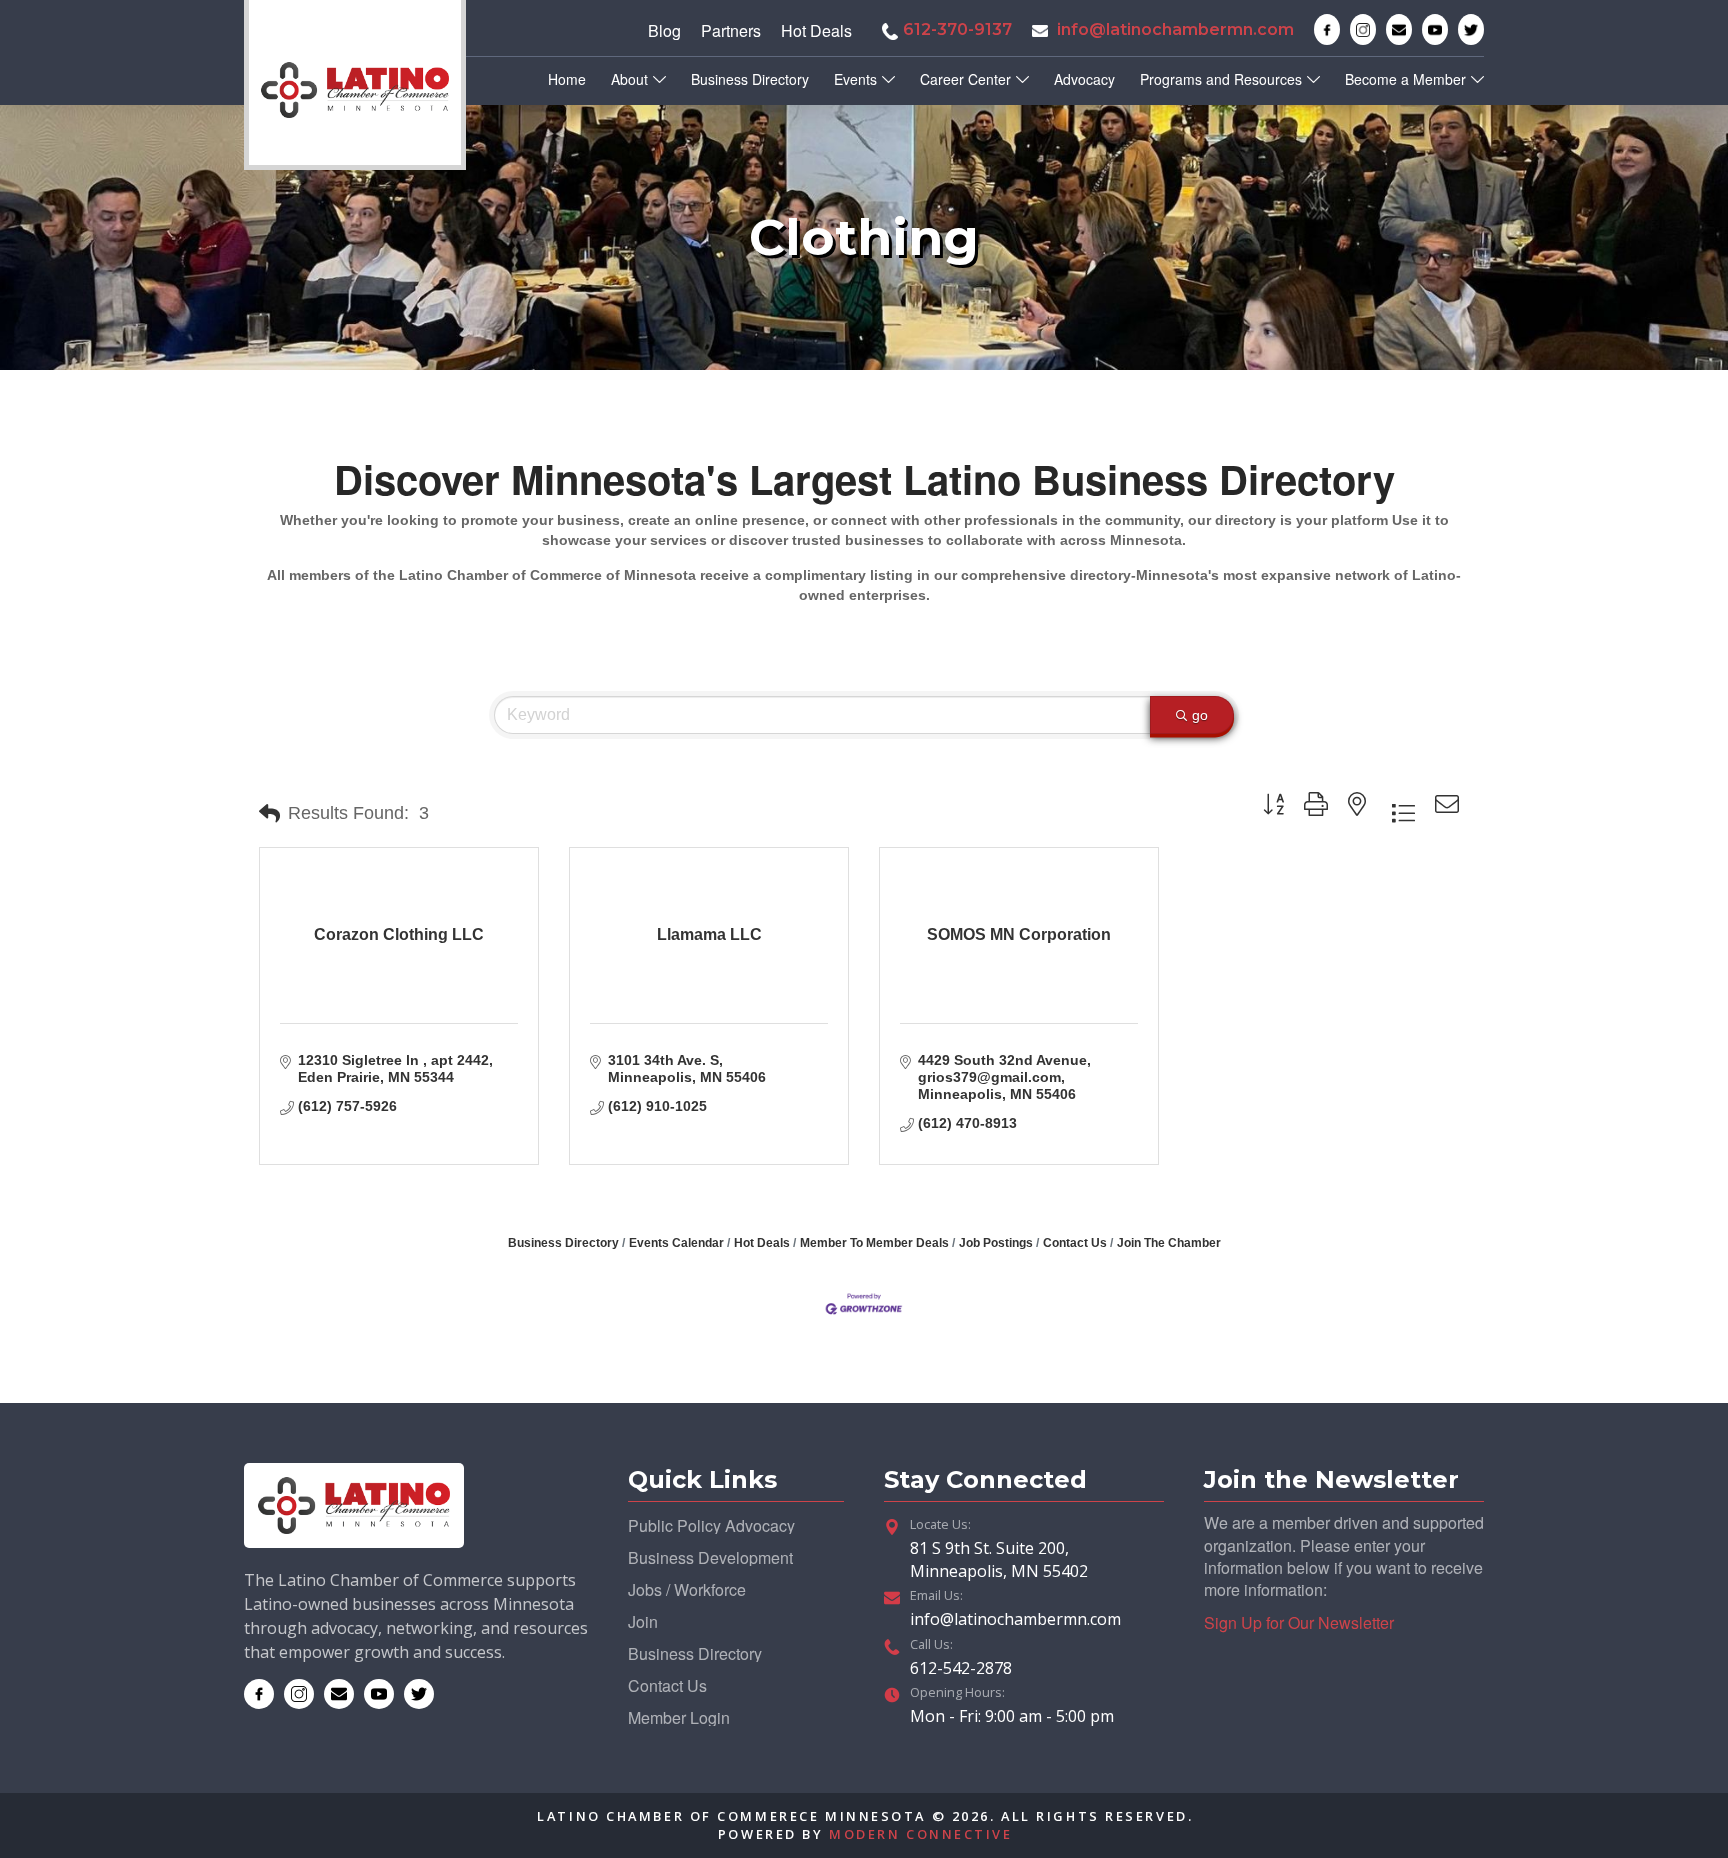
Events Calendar (676, 1243)
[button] (269, 814)
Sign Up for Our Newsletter (1299, 1622)
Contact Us (1075, 1243)
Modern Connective (921, 1834)
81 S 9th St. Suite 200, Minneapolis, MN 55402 (999, 1559)
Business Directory (563, 1243)
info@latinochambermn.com (1175, 29)
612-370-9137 (957, 29)
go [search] (1200, 715)
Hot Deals (762, 1243)
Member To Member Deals (874, 1243)
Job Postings (996, 1243)
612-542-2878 (961, 1668)
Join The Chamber (1169, 1243)
